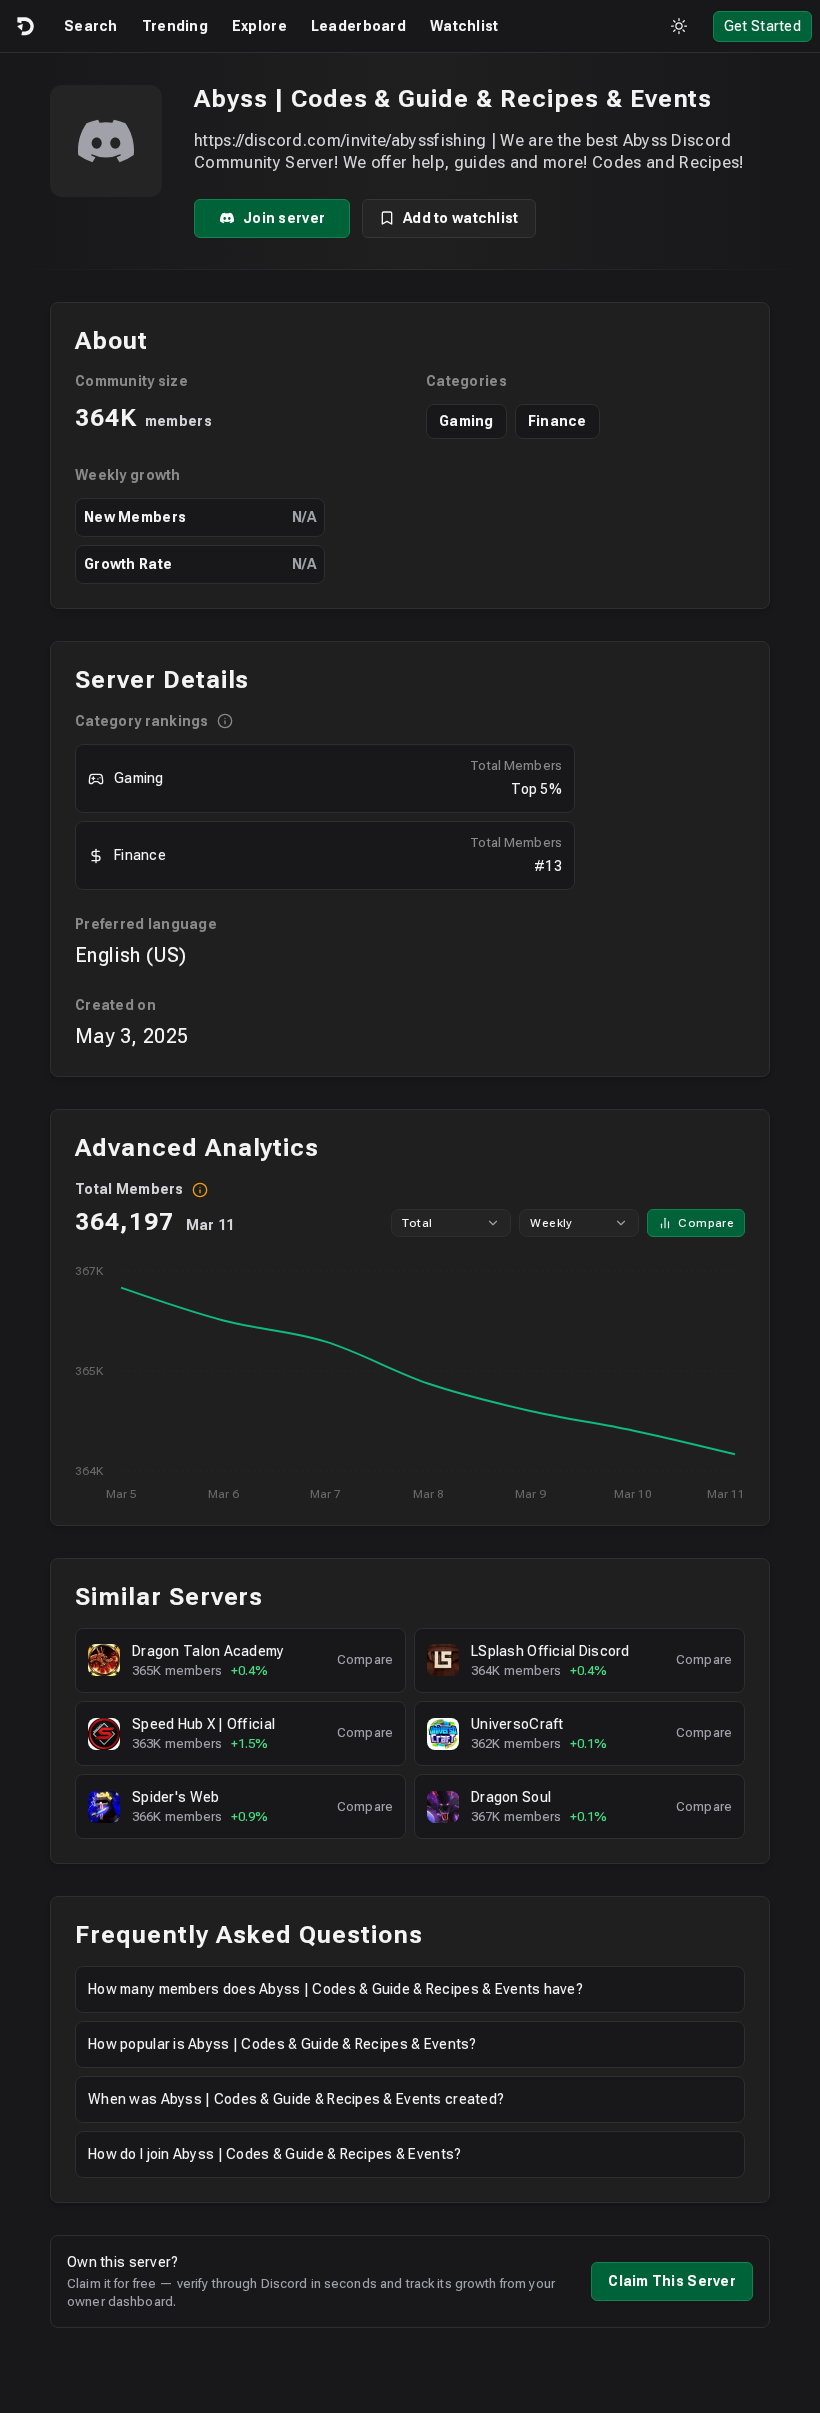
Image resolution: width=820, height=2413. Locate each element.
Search (91, 26)
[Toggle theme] (679, 26)
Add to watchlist (460, 218)
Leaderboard (358, 26)
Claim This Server (672, 2281)
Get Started (762, 26)
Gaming (466, 421)
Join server (284, 218)
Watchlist (464, 26)
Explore (259, 26)
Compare (706, 1223)
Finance (557, 421)
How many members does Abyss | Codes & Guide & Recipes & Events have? (335, 1989)
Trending (175, 26)
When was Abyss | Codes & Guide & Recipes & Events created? (296, 2099)
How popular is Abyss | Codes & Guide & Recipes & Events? (282, 2044)
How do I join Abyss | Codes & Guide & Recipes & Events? (274, 2154)
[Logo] (24, 26)
